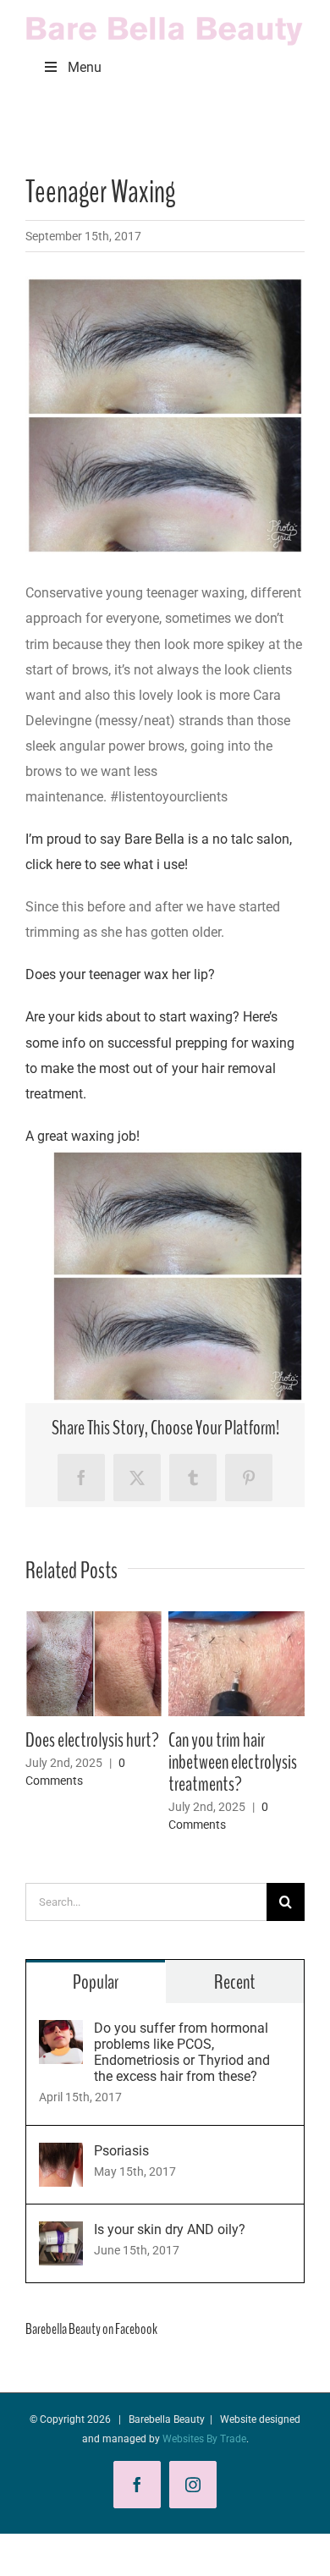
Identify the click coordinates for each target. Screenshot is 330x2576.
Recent (235, 1982)
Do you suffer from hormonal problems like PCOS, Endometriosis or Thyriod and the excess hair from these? (182, 2052)
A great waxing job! (82, 1136)
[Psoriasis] (61, 2155)
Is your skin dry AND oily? (170, 2229)
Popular (96, 1982)
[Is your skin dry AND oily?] (61, 2234)
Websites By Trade (204, 2439)
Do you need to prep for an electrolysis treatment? (171, 1762)
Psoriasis (121, 2151)
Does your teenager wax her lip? (120, 974)
